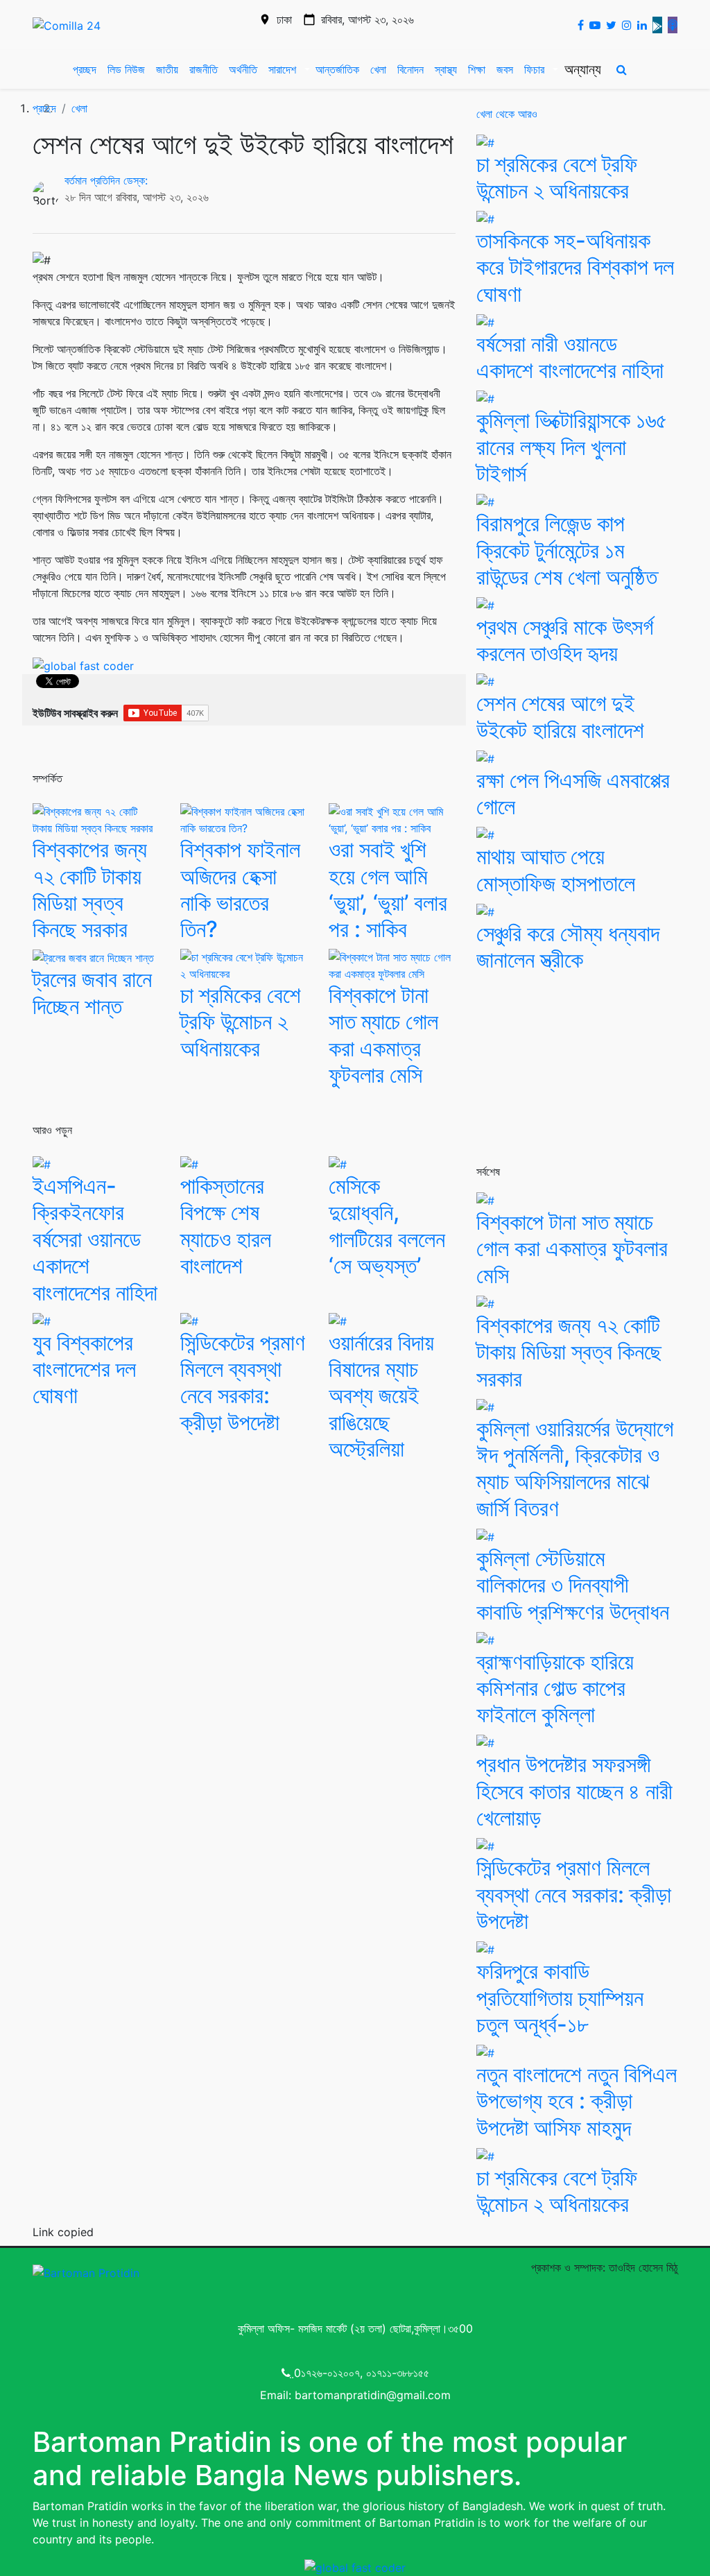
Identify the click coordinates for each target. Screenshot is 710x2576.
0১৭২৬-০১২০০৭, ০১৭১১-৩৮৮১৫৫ (362, 2373)
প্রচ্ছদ (85, 69)
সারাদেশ (282, 69)
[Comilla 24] (67, 25)
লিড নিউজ (126, 69)
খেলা (378, 69)
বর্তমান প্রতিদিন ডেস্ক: (106, 180)
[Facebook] (578, 25)
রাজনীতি (204, 69)
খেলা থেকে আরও (507, 114)
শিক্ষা (477, 69)
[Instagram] (624, 25)
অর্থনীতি (243, 69)
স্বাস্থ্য (446, 69)
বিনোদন (410, 69)
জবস (505, 69)
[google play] (655, 25)
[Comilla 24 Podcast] (670, 25)
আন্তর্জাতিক (337, 69)
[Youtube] (592, 25)
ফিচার (534, 69)
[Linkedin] (639, 25)
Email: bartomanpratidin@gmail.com (355, 2395)
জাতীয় (167, 69)
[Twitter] (608, 25)
